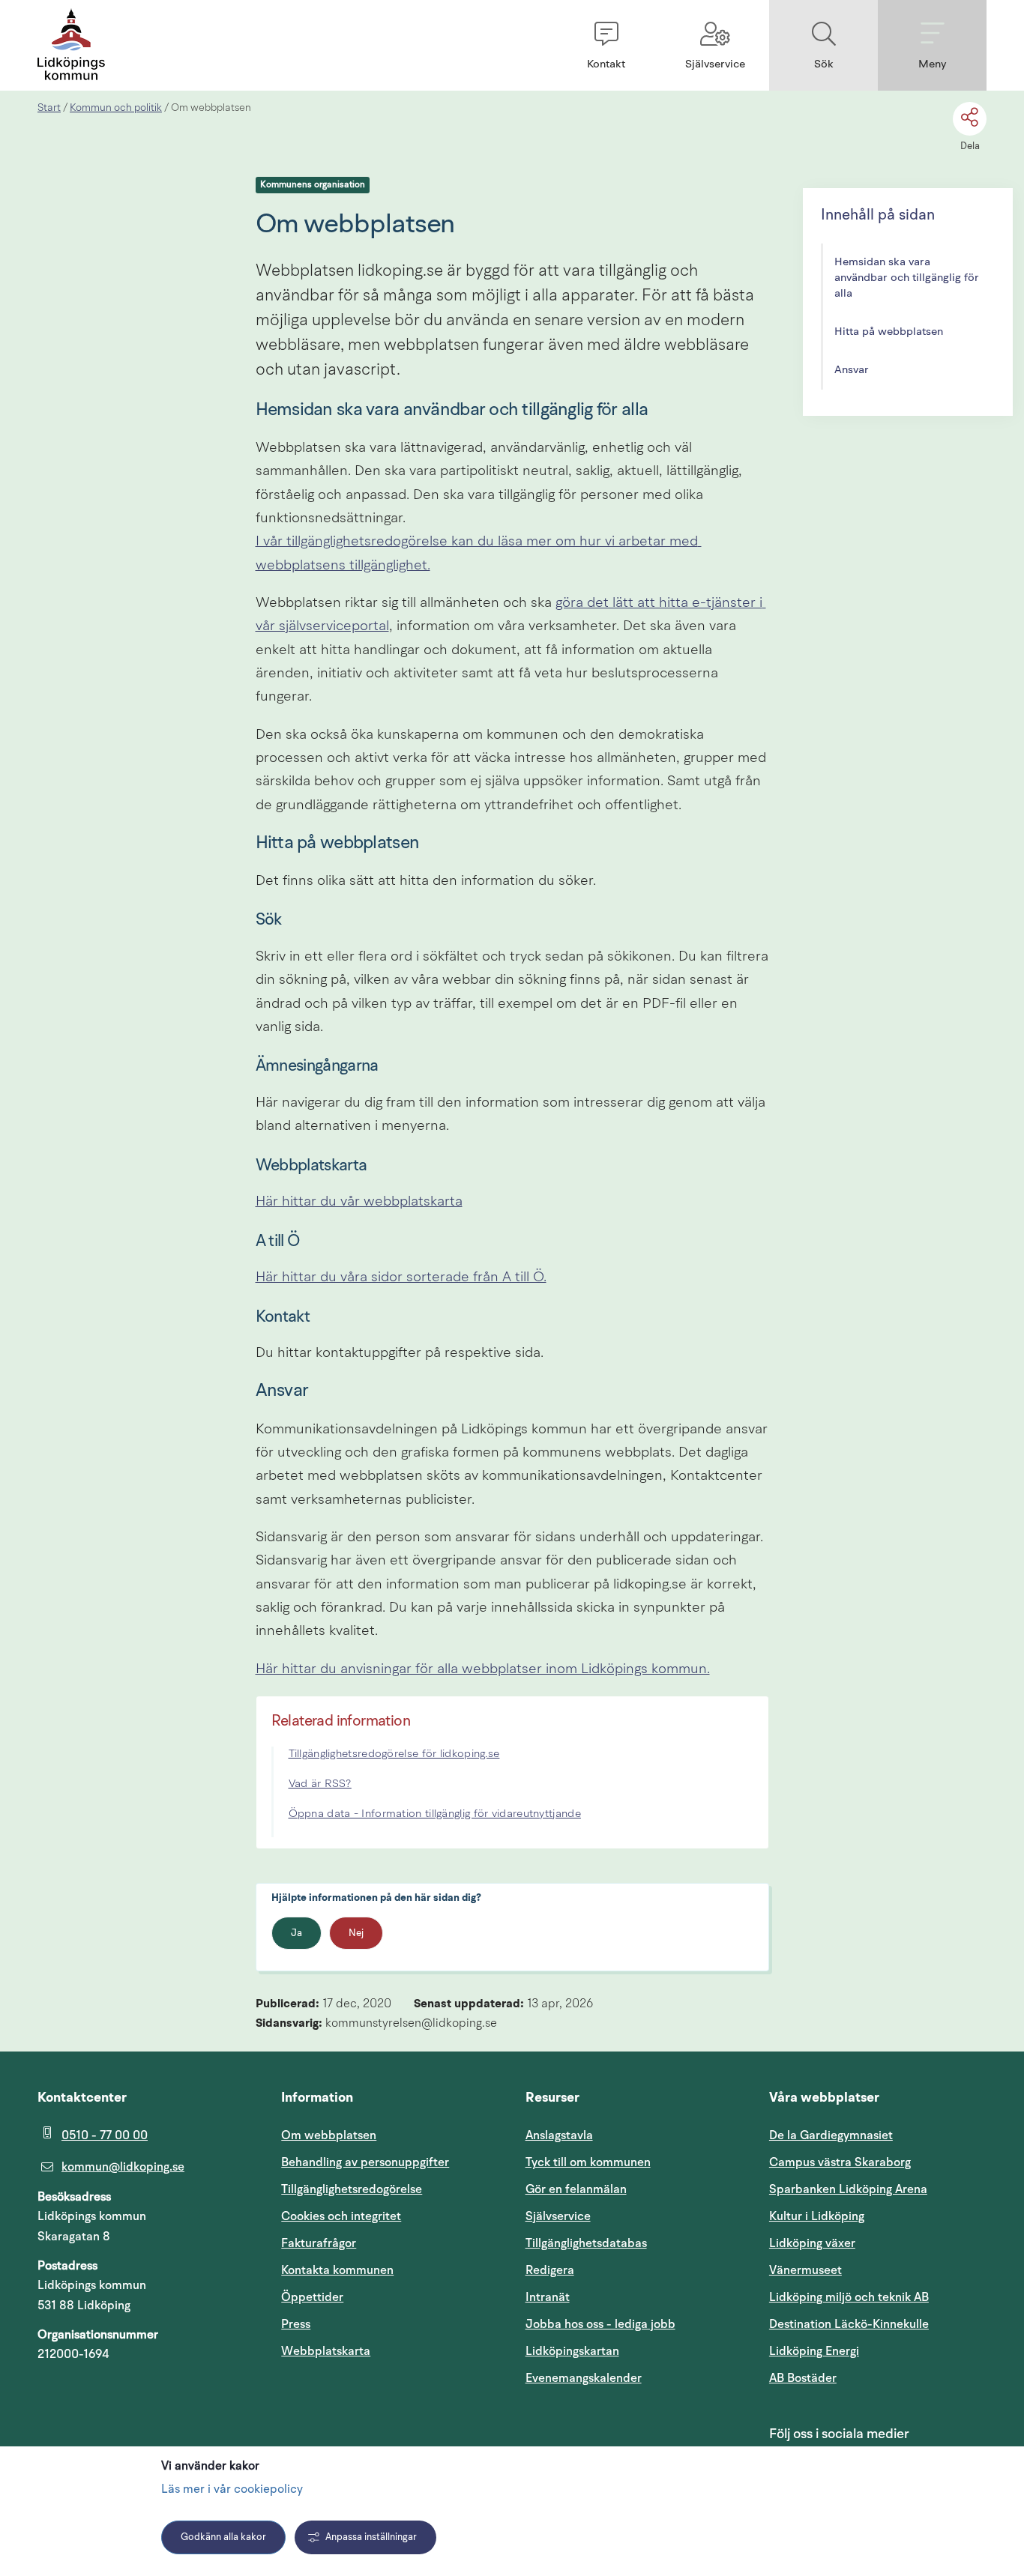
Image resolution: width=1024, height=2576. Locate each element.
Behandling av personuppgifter (365, 2162)
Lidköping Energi (878, 2351)
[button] (606, 45)
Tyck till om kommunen (634, 2162)
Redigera (550, 2270)
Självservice (630, 2216)
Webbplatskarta (326, 2351)
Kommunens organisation (313, 185)
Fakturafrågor (319, 2243)
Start (49, 108)
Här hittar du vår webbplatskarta (359, 1202)
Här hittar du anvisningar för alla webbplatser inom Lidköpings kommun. (483, 1670)
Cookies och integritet (341, 2216)
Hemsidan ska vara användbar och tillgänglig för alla (907, 278)
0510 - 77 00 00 (105, 2135)
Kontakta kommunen (337, 2270)
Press (296, 2324)
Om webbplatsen (329, 2135)
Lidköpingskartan (634, 2351)
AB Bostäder (874, 2378)
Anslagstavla (559, 2135)
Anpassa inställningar (371, 2537)
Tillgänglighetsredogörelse (352, 2189)
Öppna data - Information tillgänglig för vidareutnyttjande (435, 1814)
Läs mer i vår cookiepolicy (232, 2490)
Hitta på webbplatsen (889, 332)
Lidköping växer (812, 2243)
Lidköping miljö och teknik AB (849, 2297)
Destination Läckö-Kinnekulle (878, 2324)
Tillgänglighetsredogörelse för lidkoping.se (394, 1754)
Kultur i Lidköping (817, 2216)
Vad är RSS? (320, 1784)
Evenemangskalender (634, 2378)
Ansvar (852, 371)
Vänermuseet (805, 2270)
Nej (356, 1933)
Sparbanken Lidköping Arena (848, 2189)
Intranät (619, 2297)
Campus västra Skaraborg (840, 2162)
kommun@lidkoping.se (123, 2167)
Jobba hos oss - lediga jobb (600, 2324)
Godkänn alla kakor (223, 2537)
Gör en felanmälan (576, 2189)
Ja (296, 1933)
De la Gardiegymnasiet (831, 2135)
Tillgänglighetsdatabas (634, 2243)
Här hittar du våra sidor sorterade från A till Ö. (401, 1278)
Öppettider (312, 2297)
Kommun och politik (116, 108)
